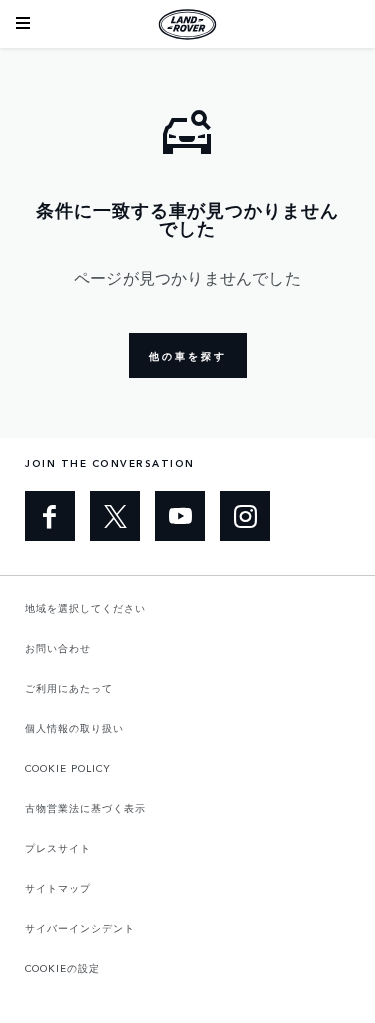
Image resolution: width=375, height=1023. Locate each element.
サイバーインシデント (80, 928)
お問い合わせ (58, 648)
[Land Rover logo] (188, 24)
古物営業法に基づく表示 (85, 808)
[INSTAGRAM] (245, 516)
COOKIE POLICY (68, 768)
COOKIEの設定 (62, 968)
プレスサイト (58, 848)
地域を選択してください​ (85, 608)
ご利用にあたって (69, 688)
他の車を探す (188, 356)
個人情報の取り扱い (74, 728)
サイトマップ (58, 888)
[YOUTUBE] (180, 516)
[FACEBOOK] (50, 516)
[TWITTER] (115, 516)
